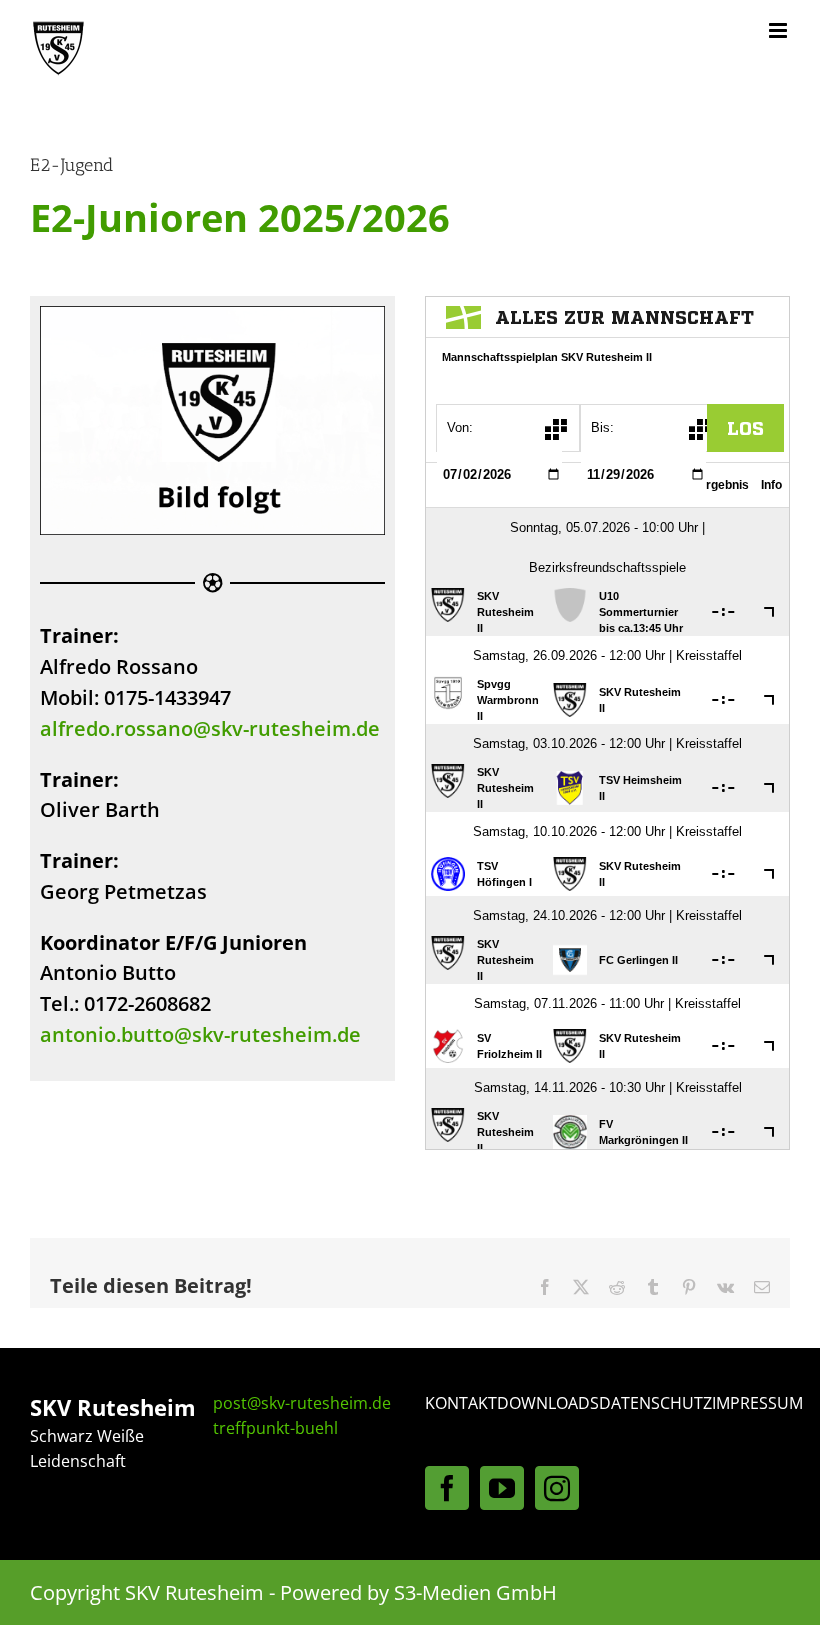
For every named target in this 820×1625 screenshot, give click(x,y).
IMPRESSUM (757, 1403)
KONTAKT (461, 1403)
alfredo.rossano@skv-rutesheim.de (210, 728)
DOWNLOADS (548, 1403)
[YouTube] (502, 1488)
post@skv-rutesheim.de (302, 1403)
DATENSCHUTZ (655, 1403)
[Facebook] (447, 1488)
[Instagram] (557, 1488)
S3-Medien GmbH (475, 1592)
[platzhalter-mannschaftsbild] (212, 315)
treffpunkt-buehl (275, 1428)
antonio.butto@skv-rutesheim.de (200, 1034)
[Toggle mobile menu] (779, 30)
